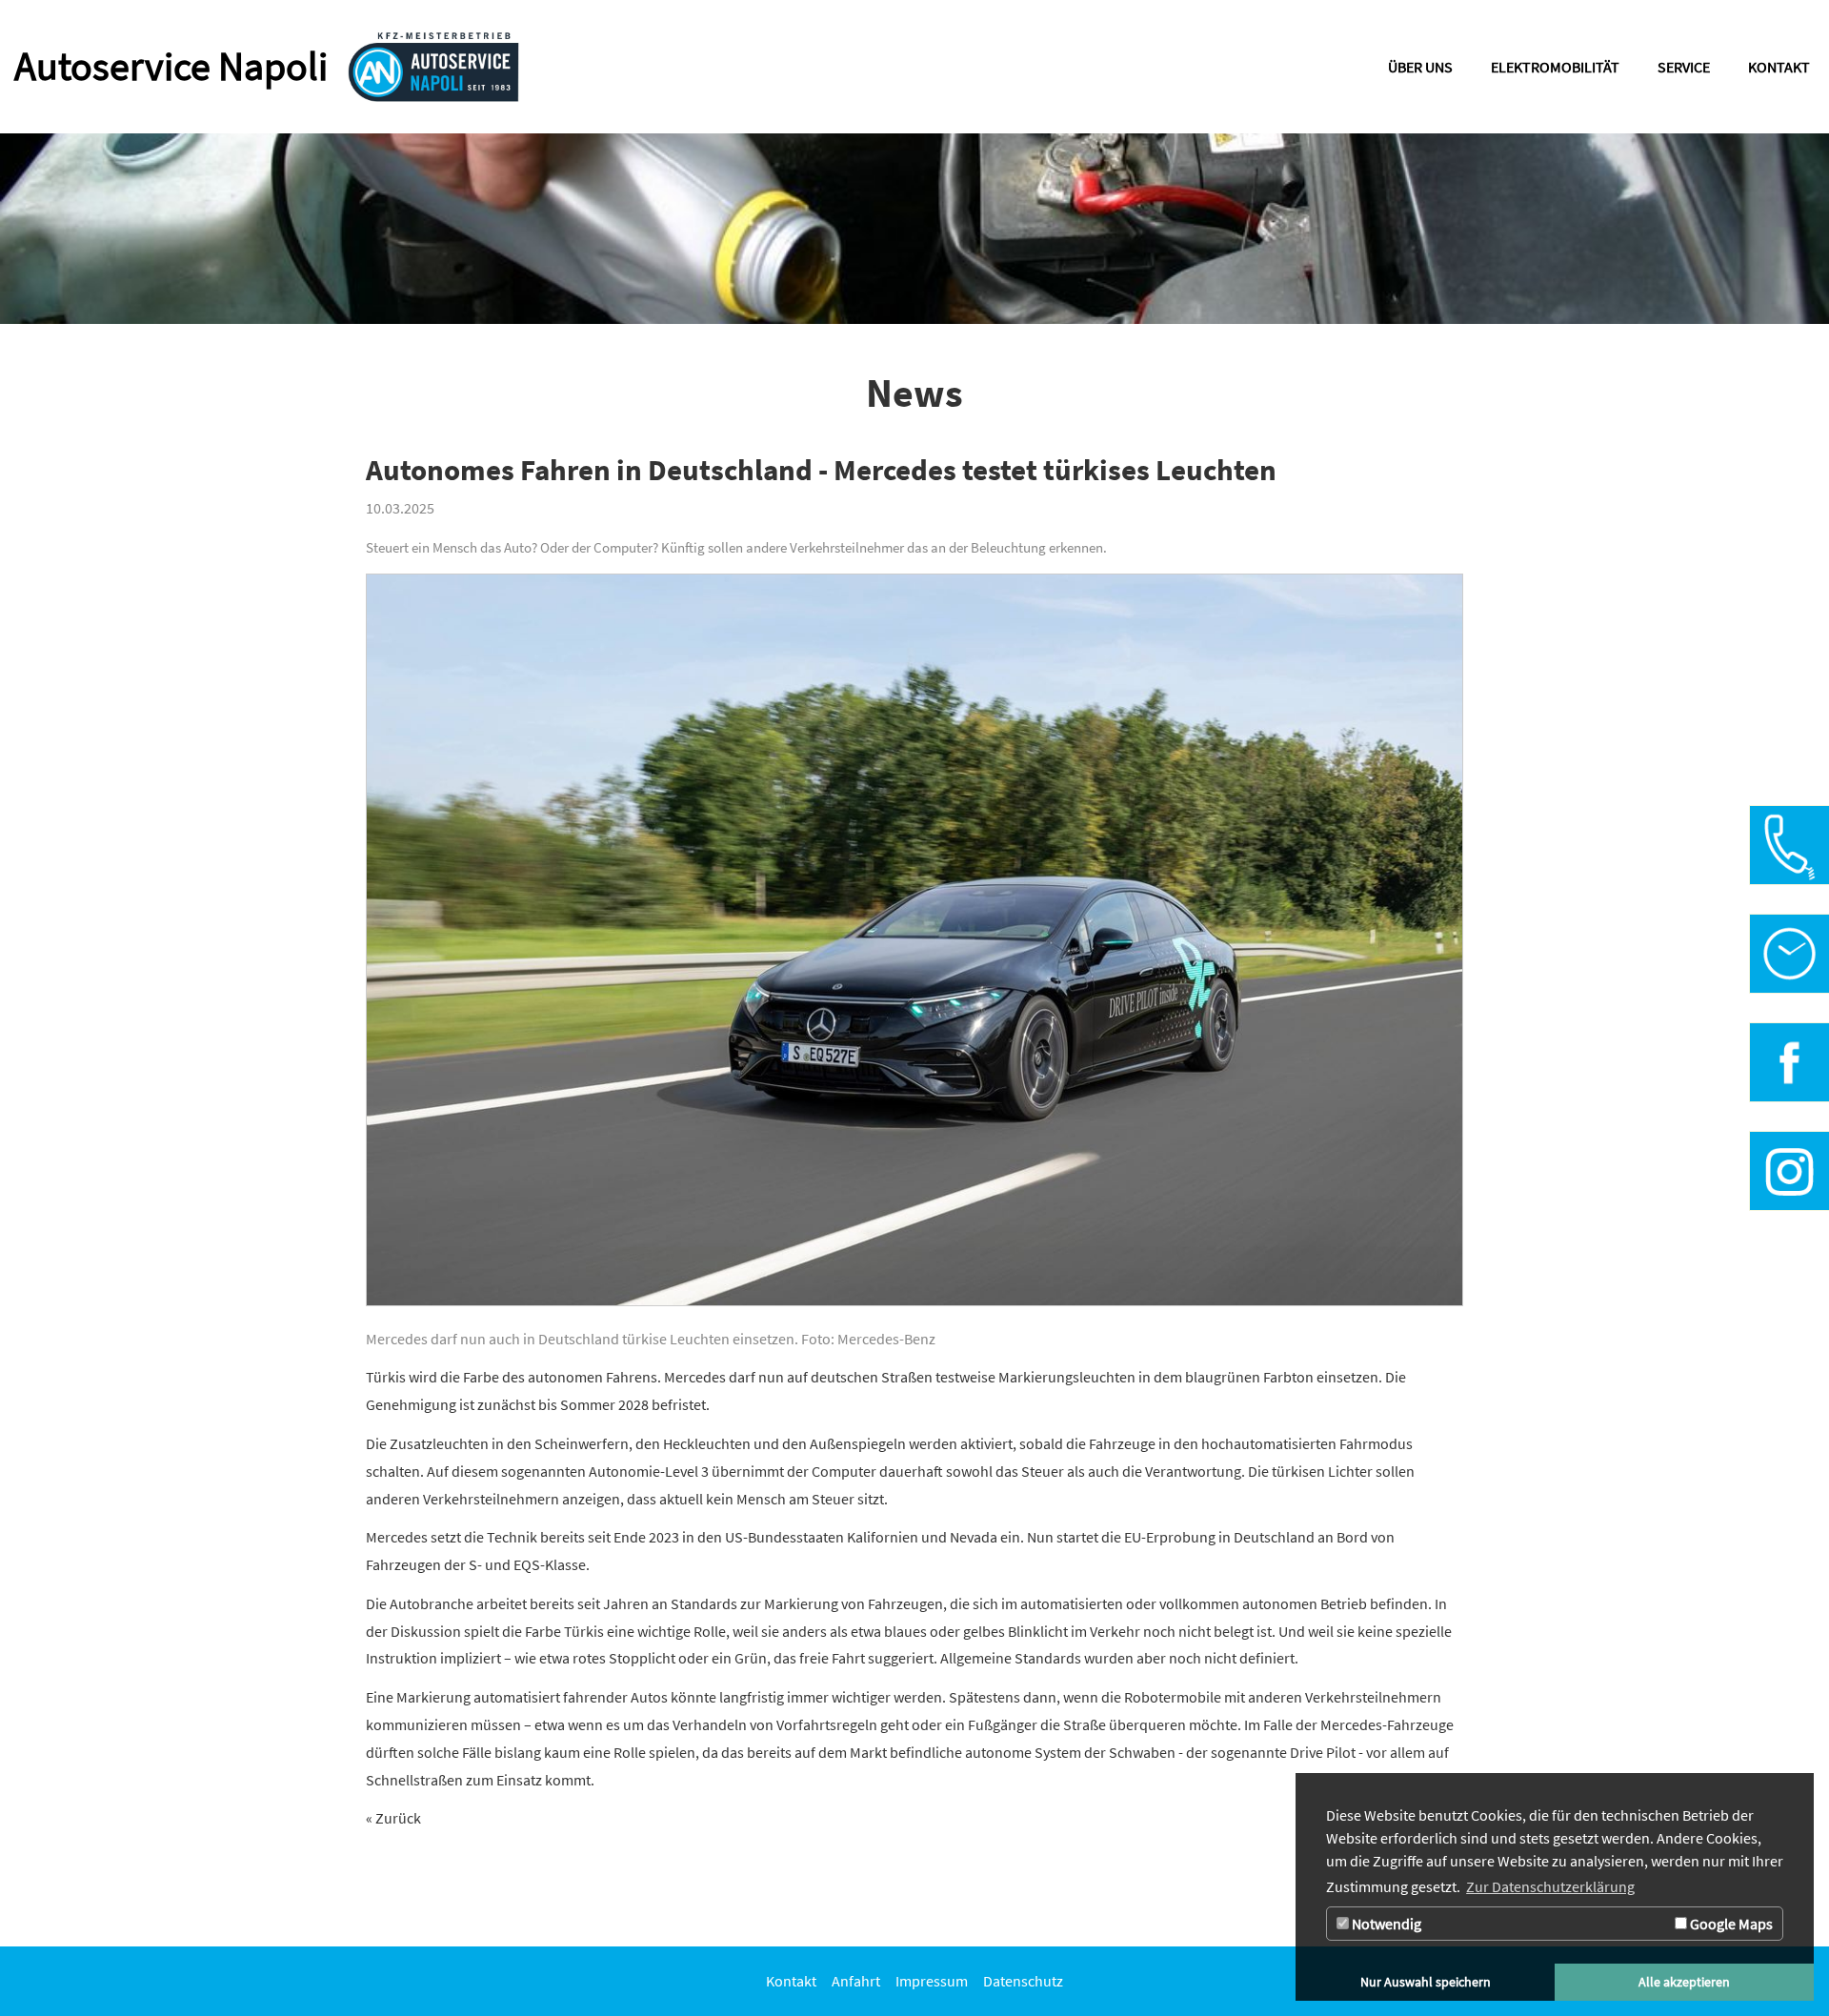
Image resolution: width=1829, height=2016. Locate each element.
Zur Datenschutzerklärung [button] (1550, 1886)
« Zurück (393, 1818)
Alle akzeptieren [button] (1684, 1982)
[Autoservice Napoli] (433, 67)
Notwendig (1385, 1924)
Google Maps (1730, 1924)
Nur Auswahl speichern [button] (1426, 1982)
